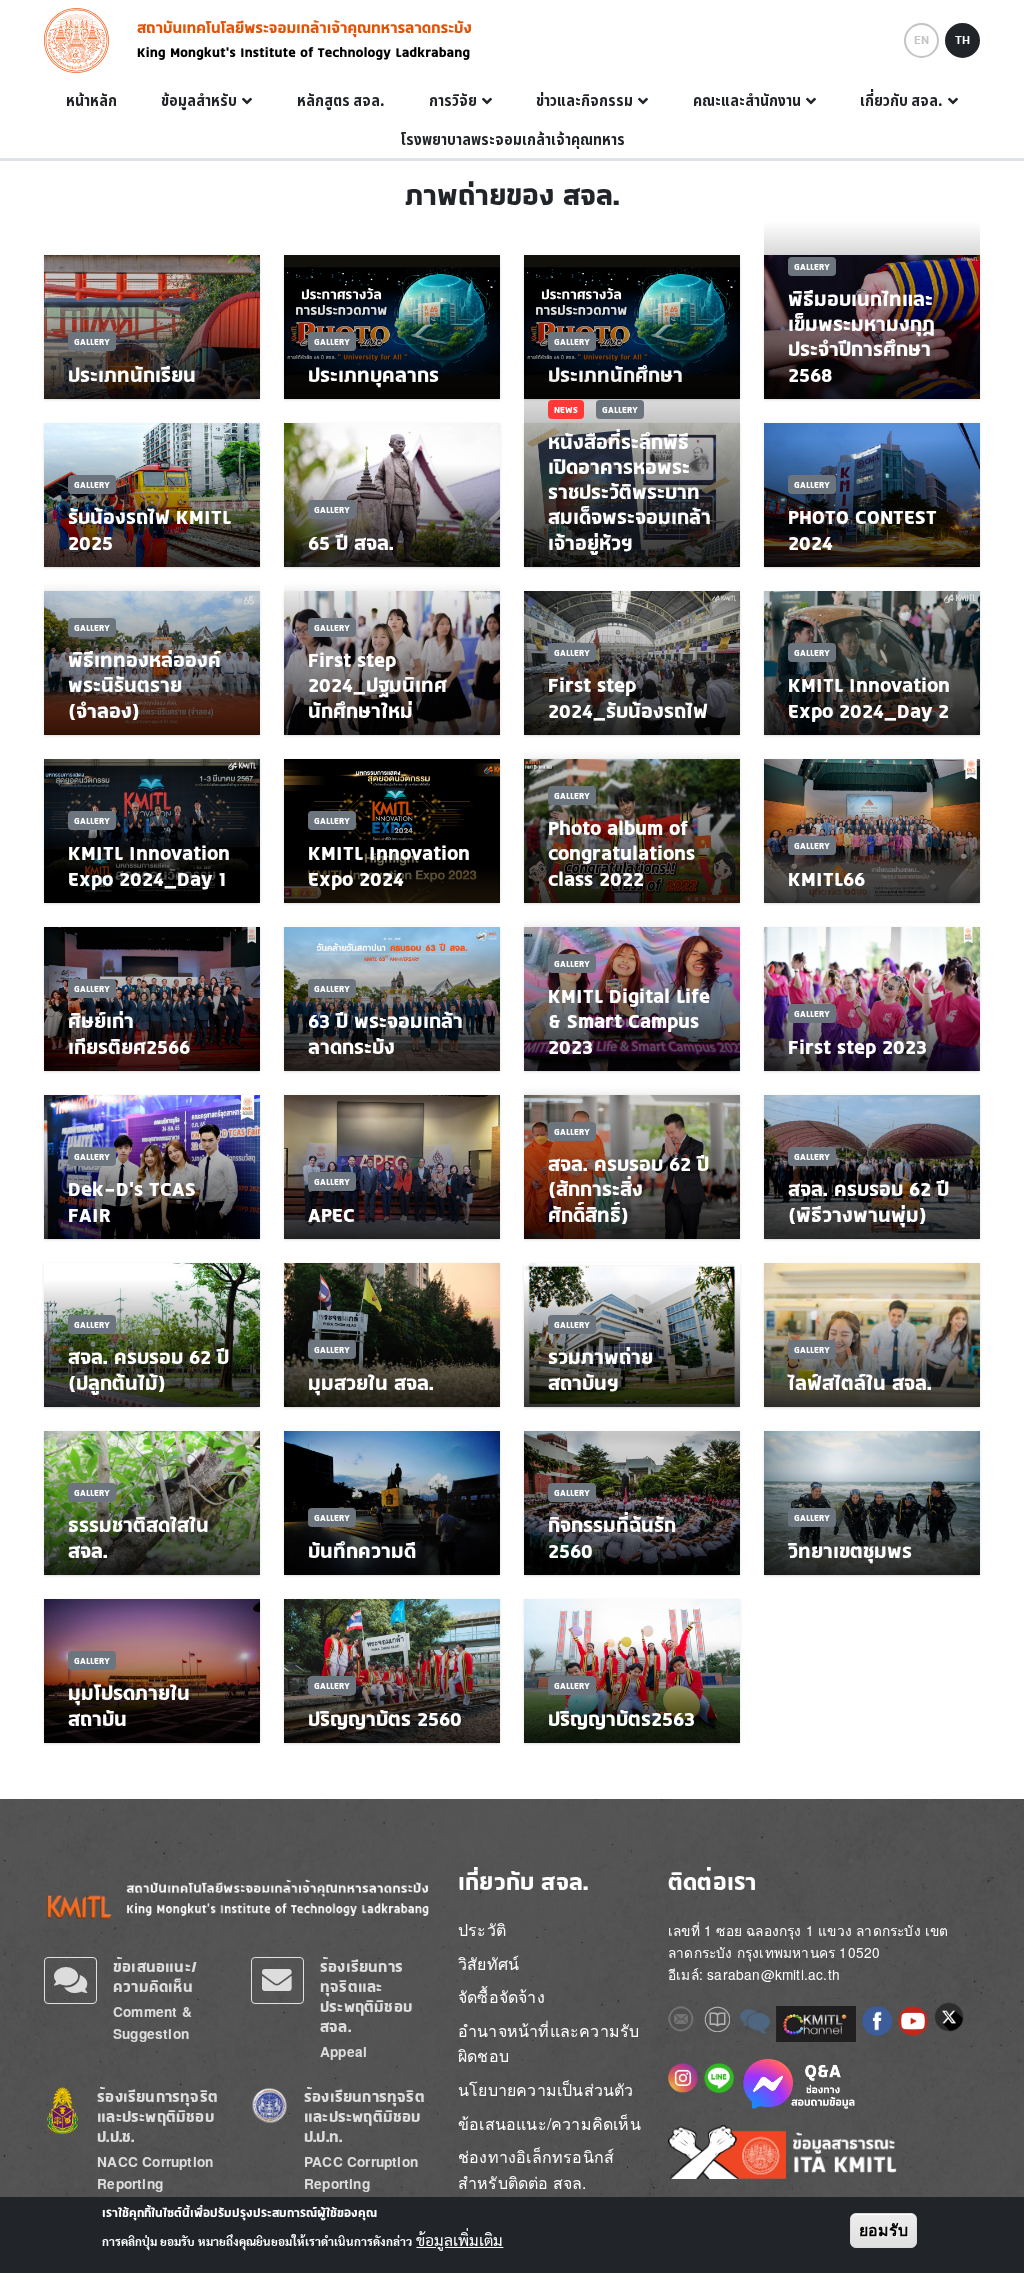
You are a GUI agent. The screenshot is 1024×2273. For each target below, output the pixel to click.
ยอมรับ (883, 2230)
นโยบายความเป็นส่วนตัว (546, 2089)
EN (921, 40)
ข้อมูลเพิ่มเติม (459, 2241)
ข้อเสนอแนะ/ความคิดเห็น (155, 1976)
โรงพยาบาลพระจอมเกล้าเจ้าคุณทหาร (512, 140)
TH (962, 40)
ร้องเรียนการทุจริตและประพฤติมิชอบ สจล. (366, 1996)
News (566, 409)
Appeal (343, 2051)
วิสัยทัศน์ (488, 1963)
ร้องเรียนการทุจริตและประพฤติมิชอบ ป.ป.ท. (364, 2116)
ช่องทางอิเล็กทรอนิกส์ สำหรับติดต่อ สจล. (536, 2169)
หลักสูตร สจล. (341, 101)
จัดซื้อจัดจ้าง (501, 1996)
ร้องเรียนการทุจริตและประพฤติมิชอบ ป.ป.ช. (157, 2116)
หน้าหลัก (91, 101)
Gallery (92, 341)
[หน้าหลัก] (82, 40)
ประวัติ (482, 1929)
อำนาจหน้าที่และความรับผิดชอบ (548, 2043)
